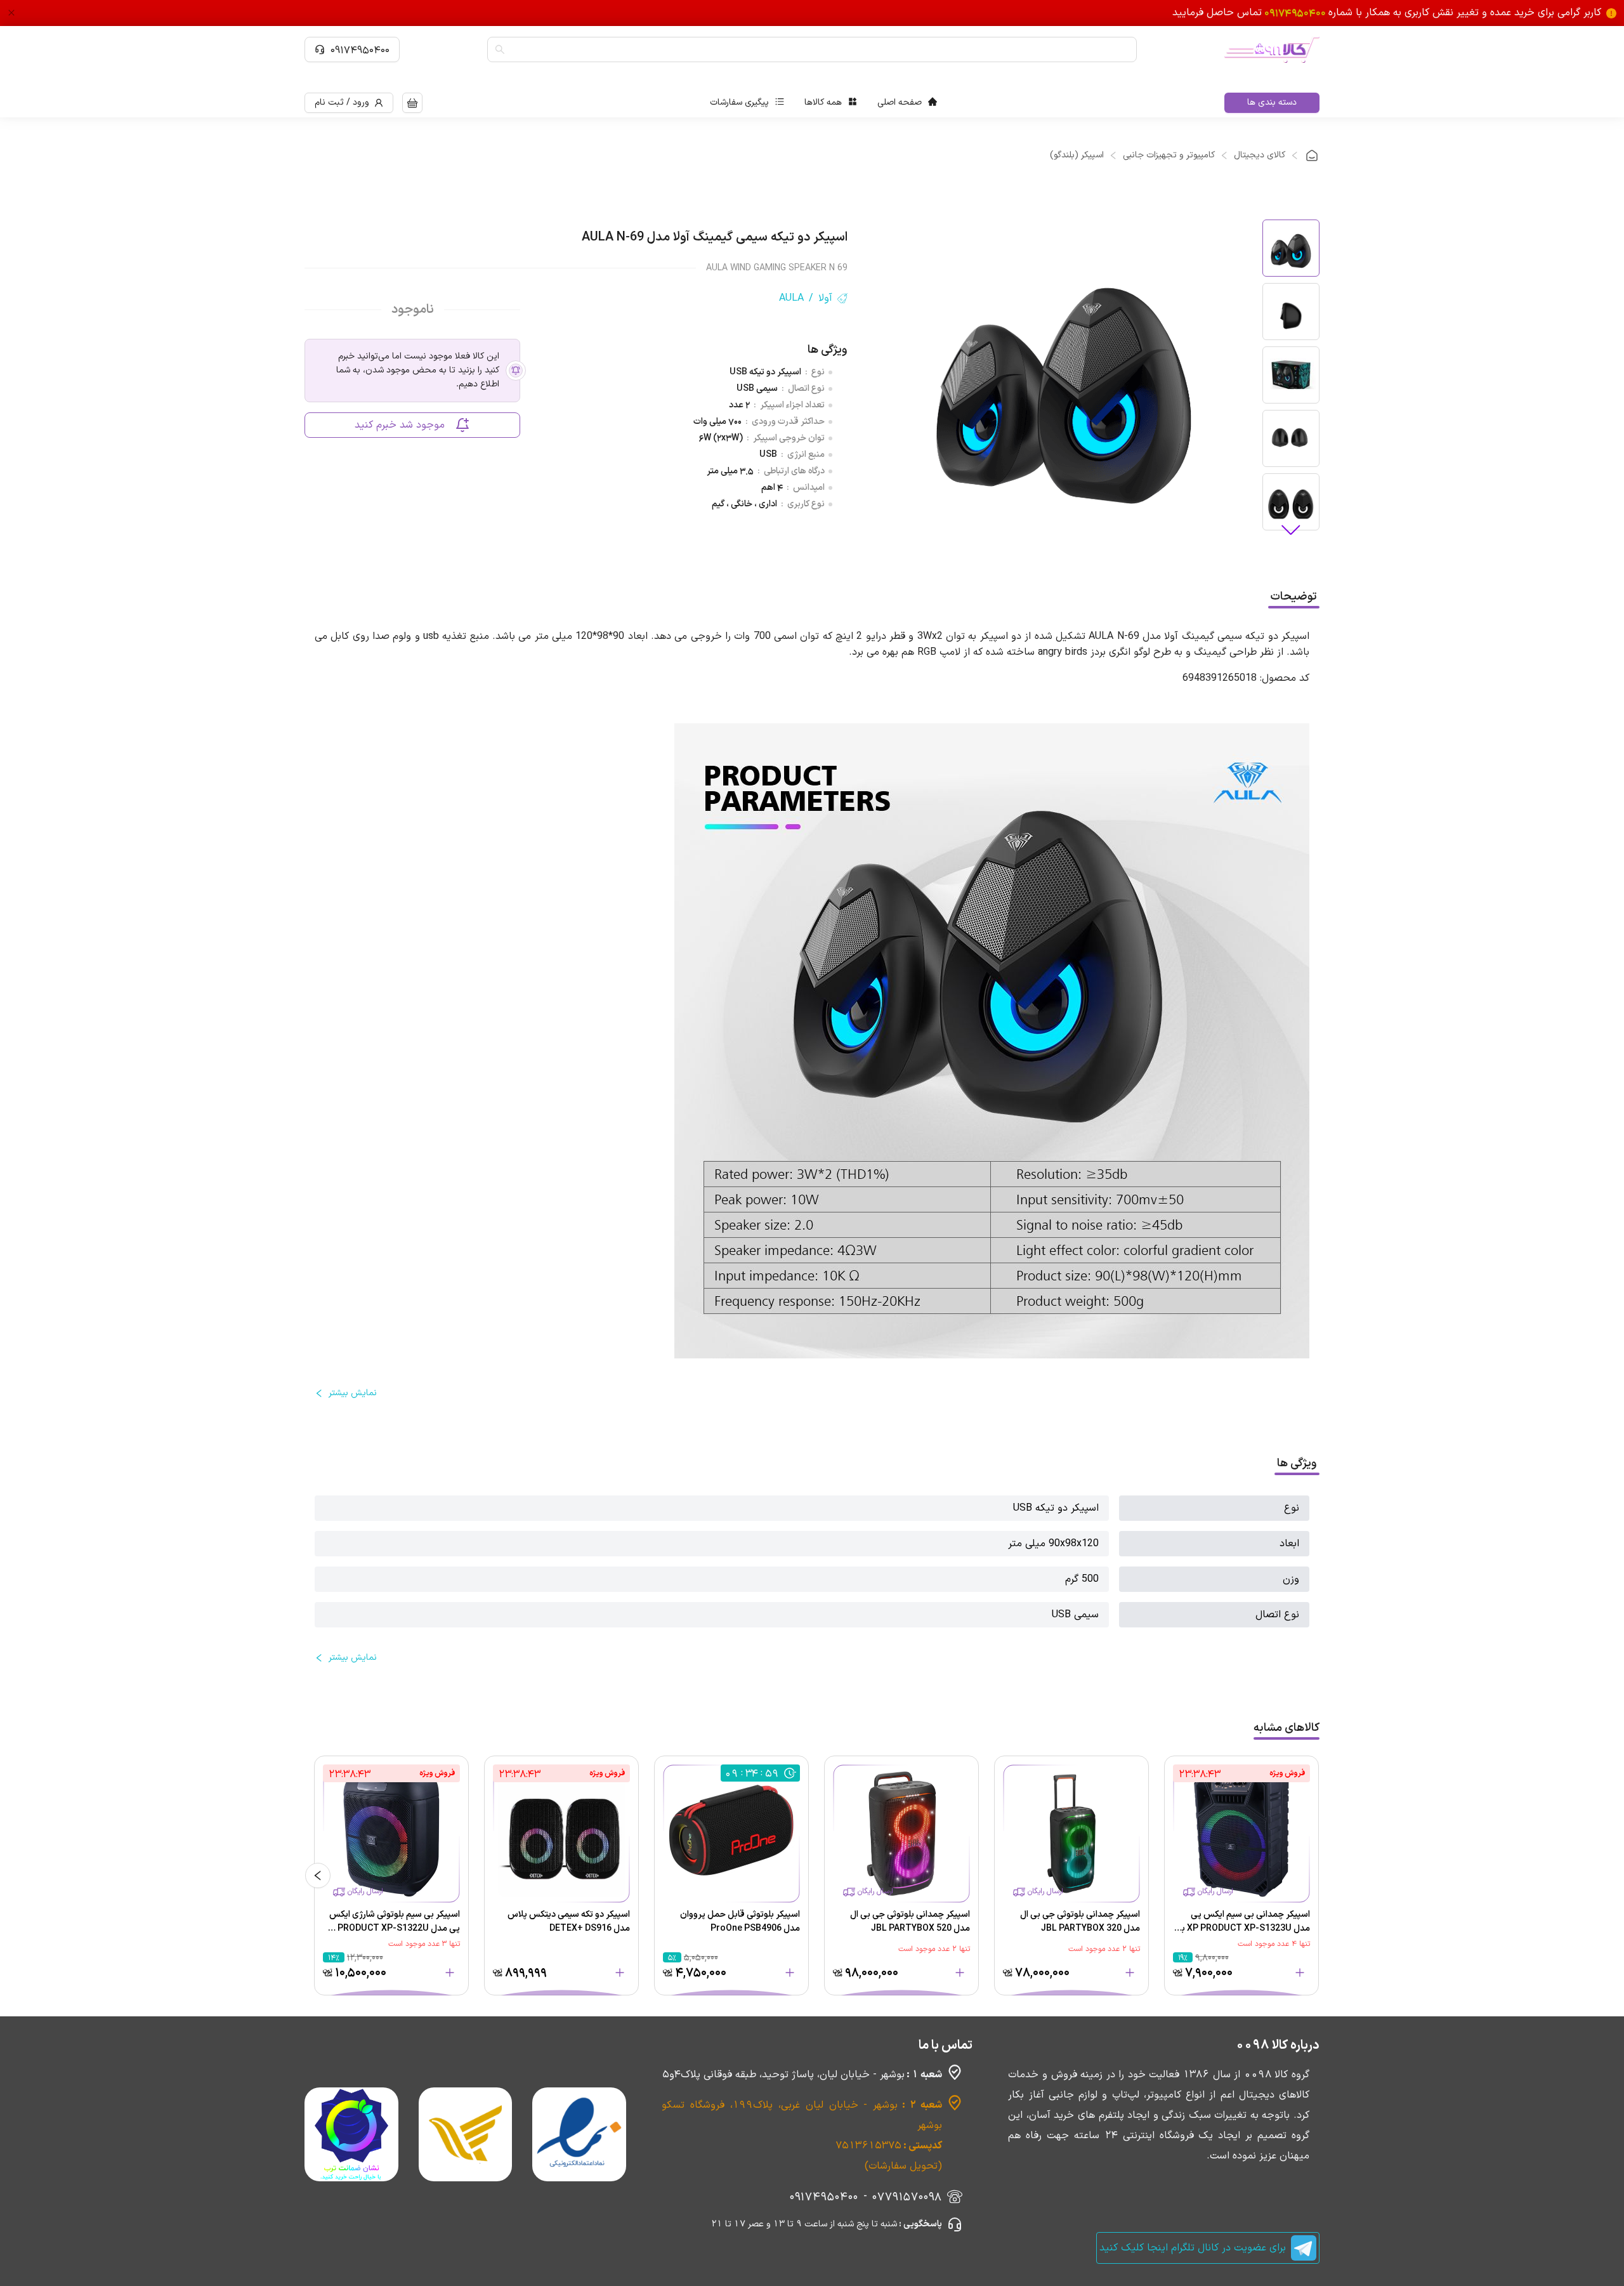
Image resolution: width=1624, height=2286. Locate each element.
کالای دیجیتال (1260, 155)
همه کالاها (823, 102)
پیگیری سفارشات (739, 102)
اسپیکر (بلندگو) (1077, 155)
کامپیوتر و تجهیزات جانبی (1169, 155)
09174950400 (360, 49)
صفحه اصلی (900, 102)
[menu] (823, 103)
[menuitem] (907, 103)
